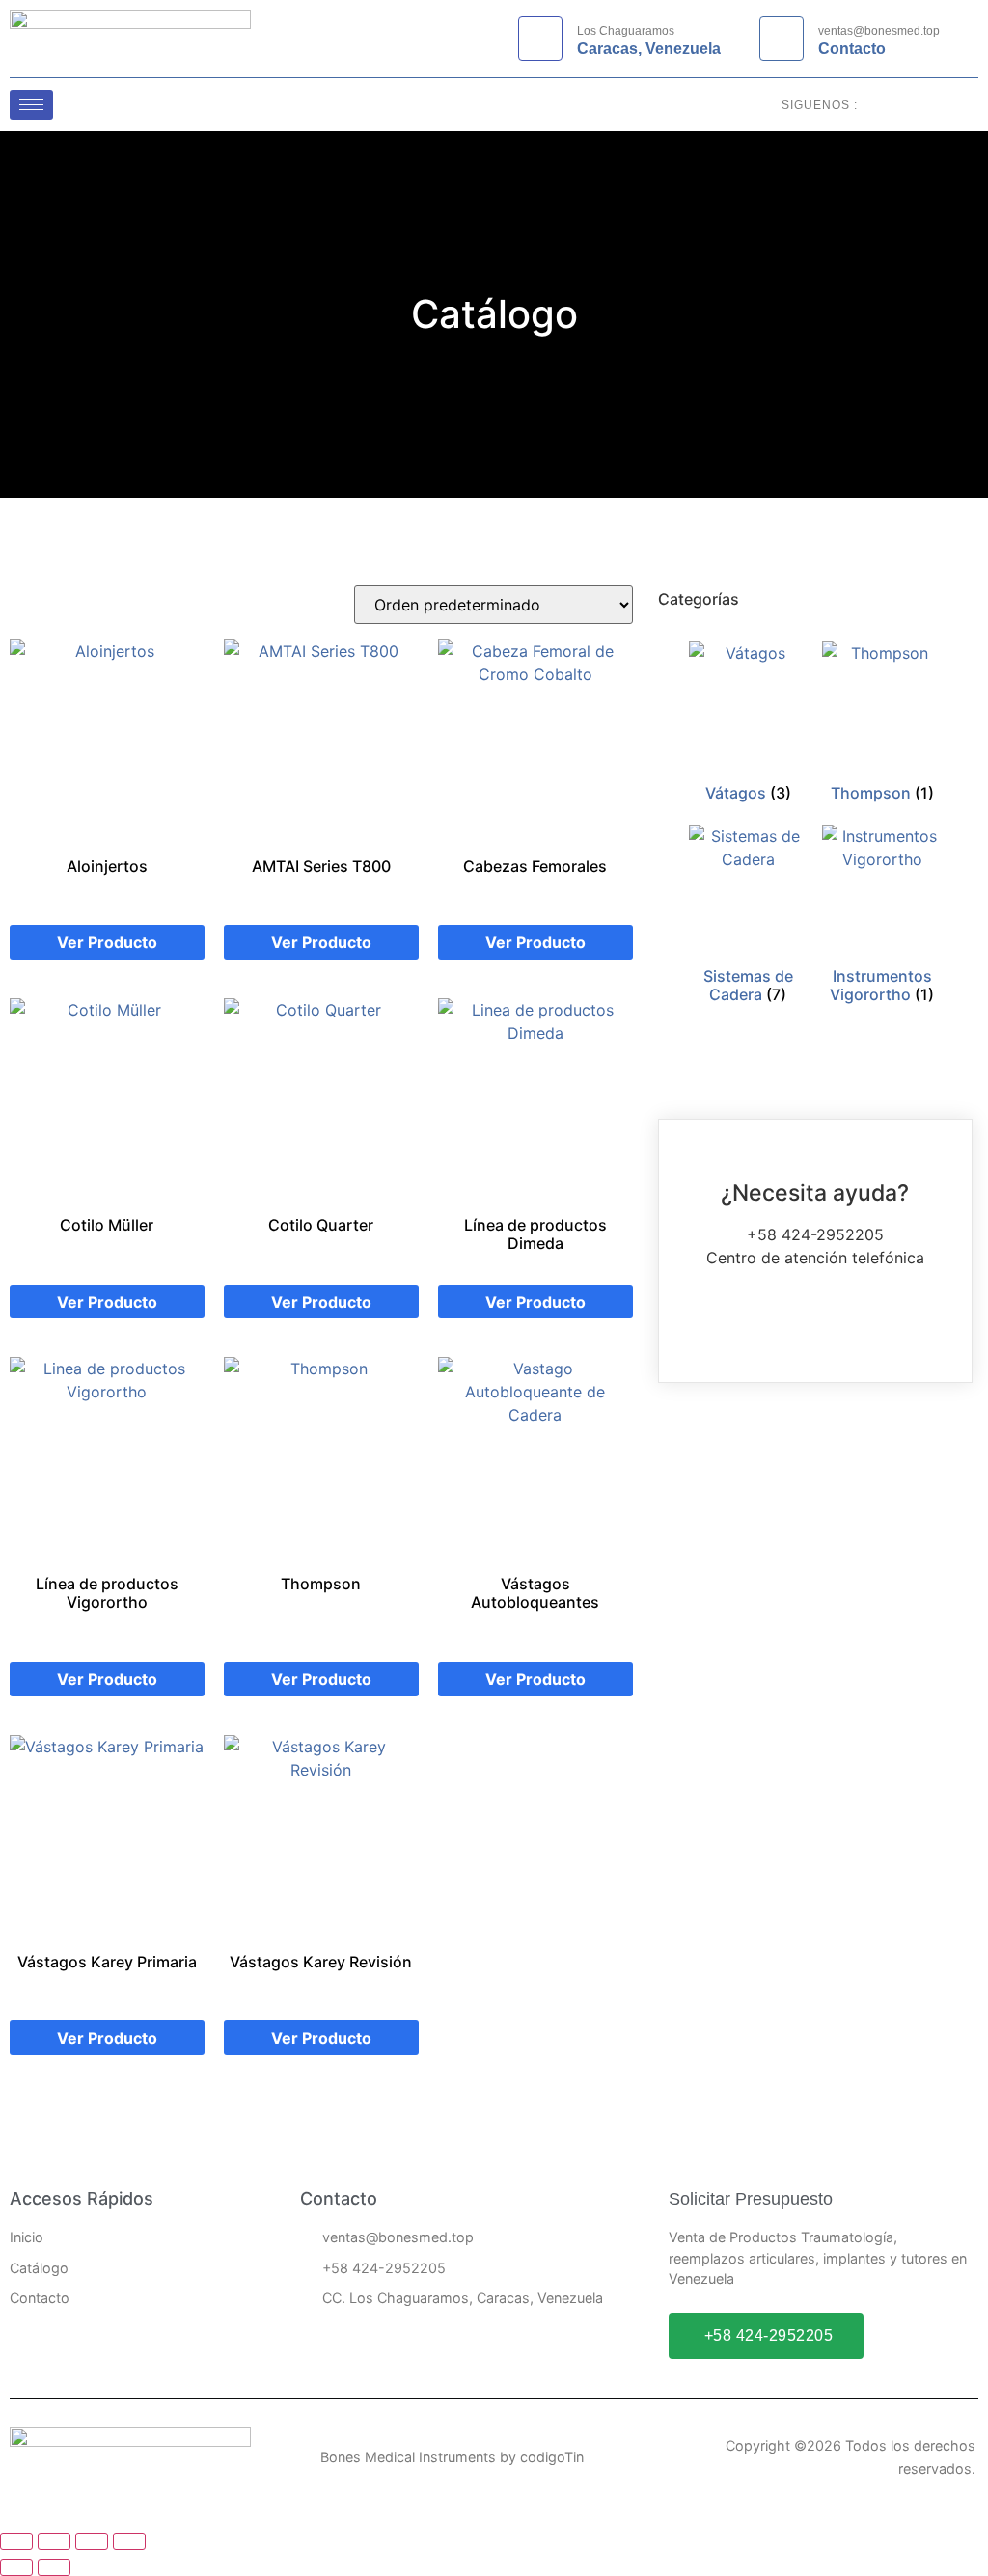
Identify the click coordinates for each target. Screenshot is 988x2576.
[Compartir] (92, 2541)
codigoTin (552, 2457)
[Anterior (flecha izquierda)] (16, 2567)
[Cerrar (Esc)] (129, 2541)
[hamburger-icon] (31, 105)
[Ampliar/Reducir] (16, 2541)
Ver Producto (107, 942)
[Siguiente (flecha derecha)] (54, 2567)
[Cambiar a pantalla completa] (54, 2541)
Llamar (815, 1329)
